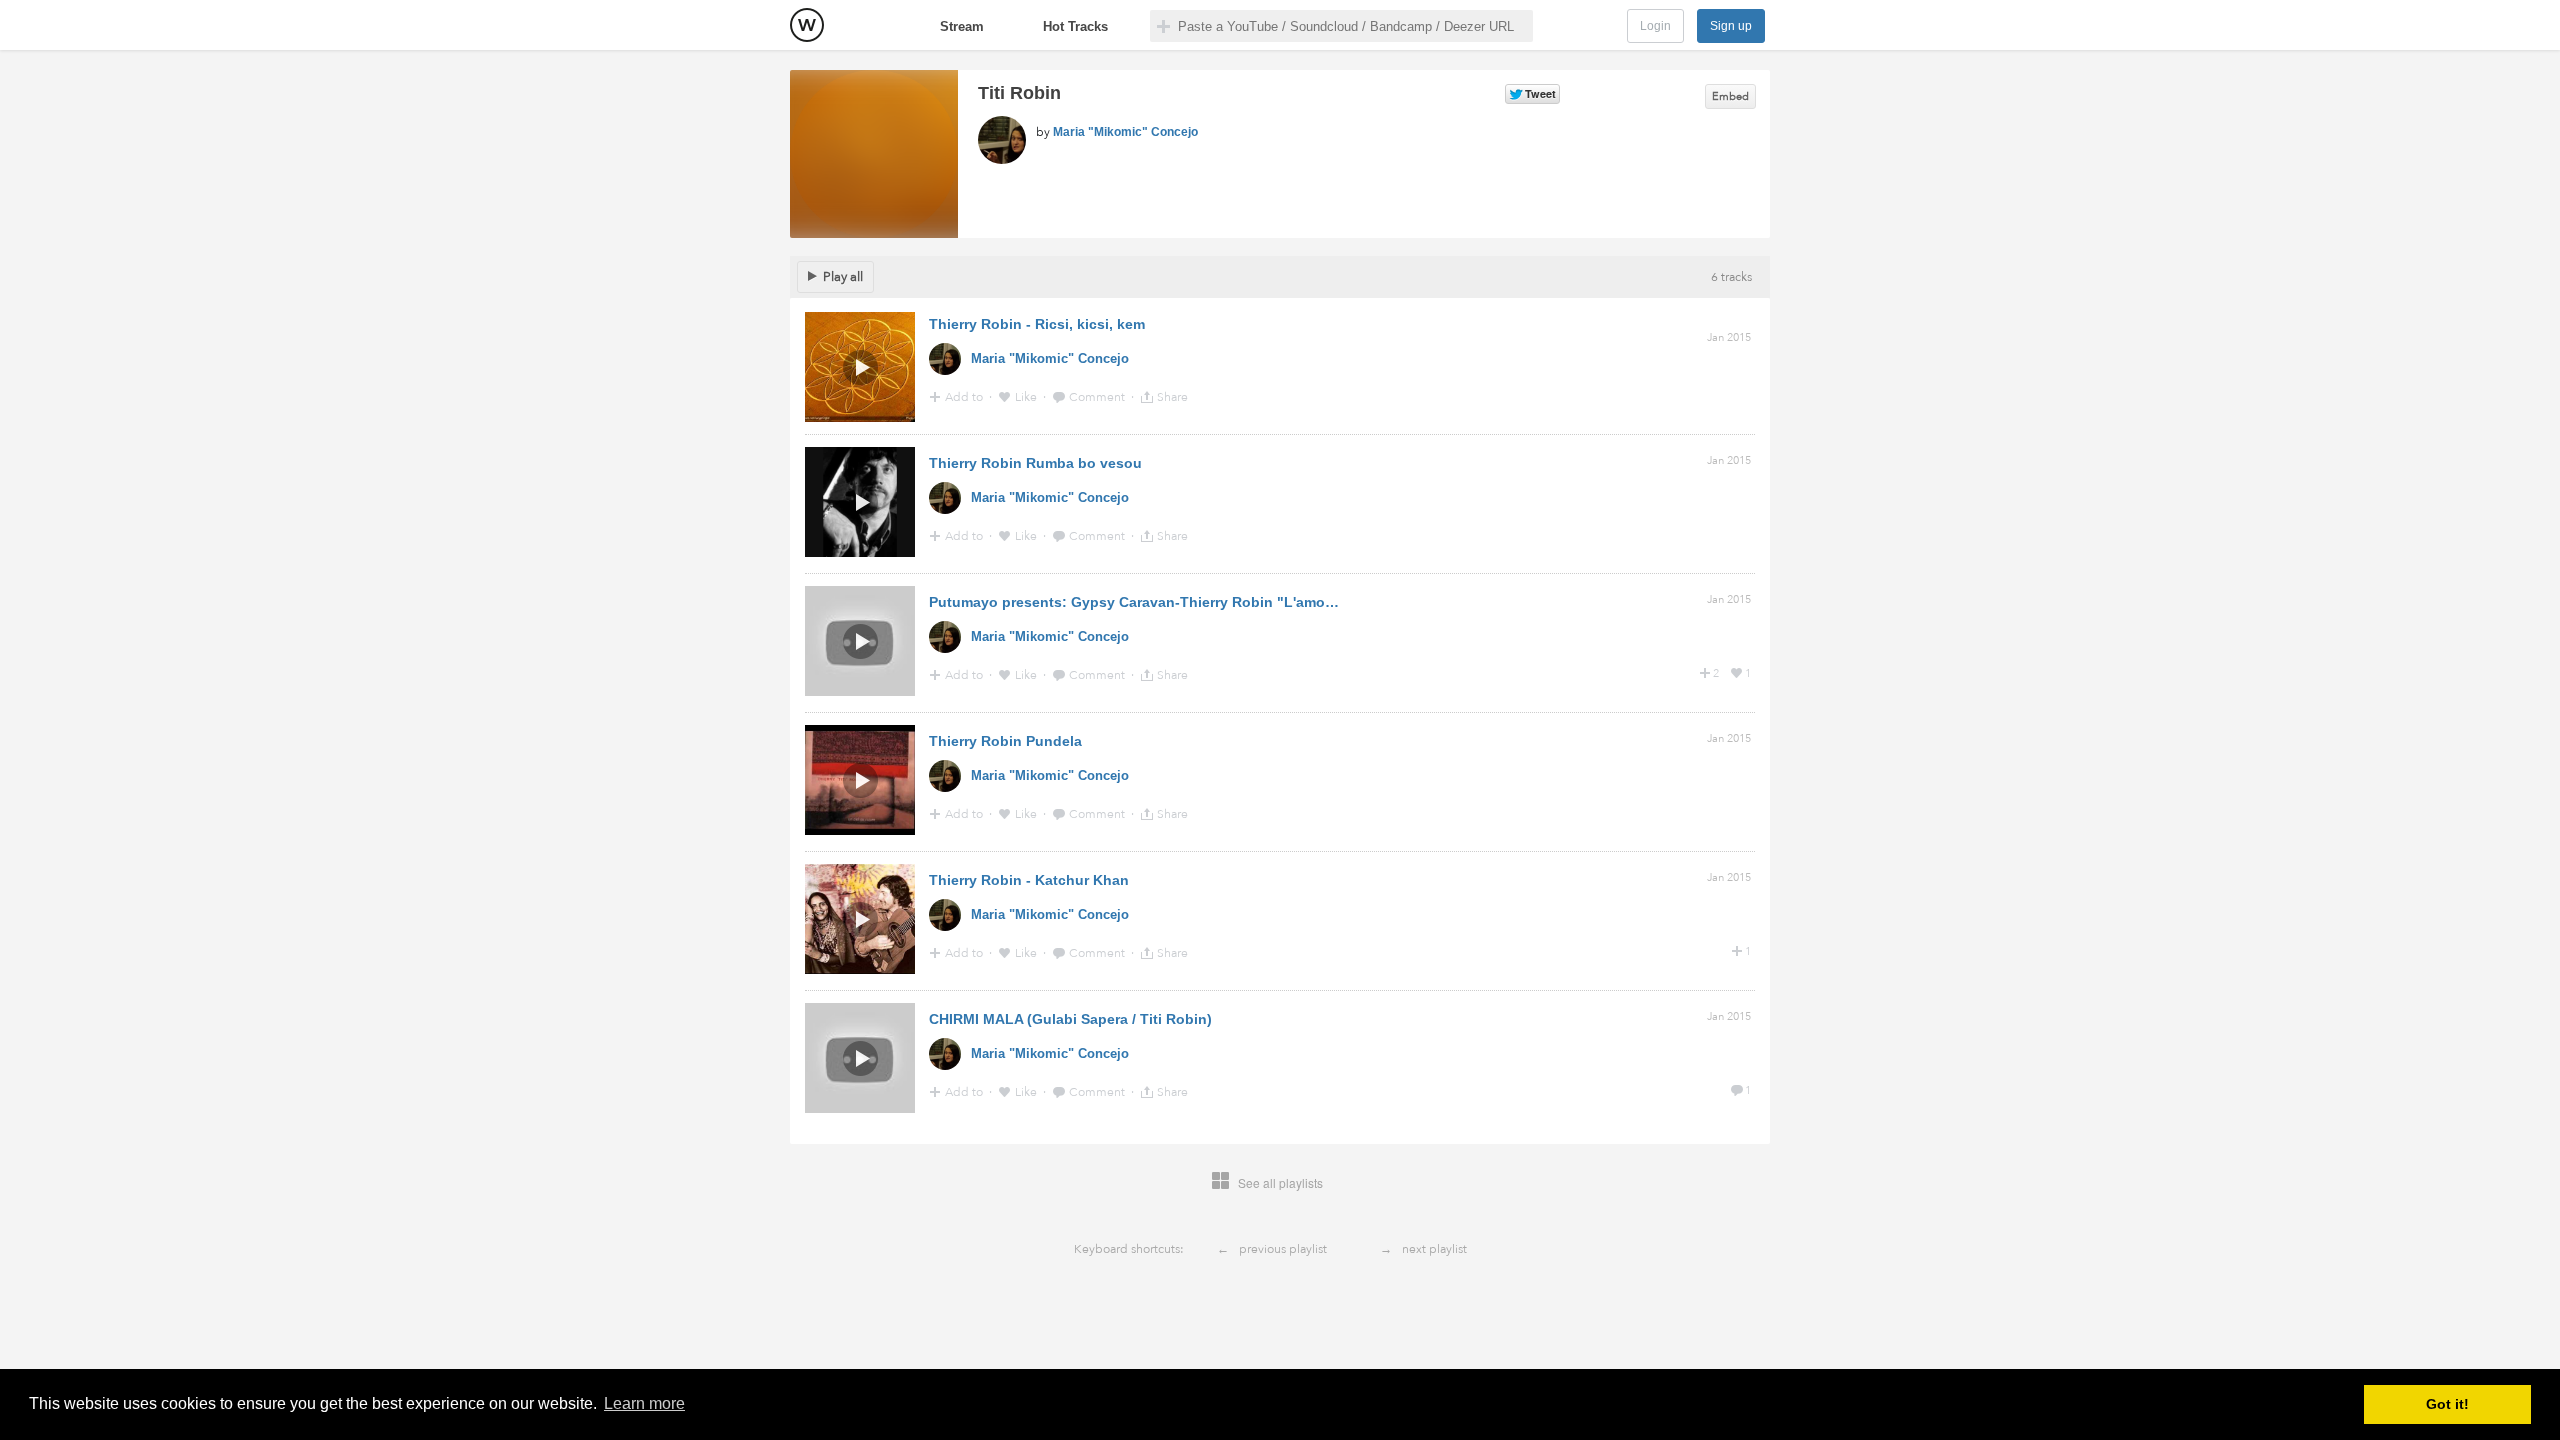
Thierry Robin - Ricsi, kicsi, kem (1037, 324)
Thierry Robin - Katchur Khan (1029, 880)
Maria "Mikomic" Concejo (1125, 132)
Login (1655, 26)
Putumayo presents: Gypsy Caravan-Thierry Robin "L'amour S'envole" (1168, 602)
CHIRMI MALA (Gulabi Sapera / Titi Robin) (1070, 1019)
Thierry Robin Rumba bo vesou (1035, 463)
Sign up (1731, 26)
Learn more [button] (644, 1403)
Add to (965, 397)
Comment (1098, 397)
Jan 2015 (1729, 337)
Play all (843, 277)
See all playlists (1280, 1182)
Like (1027, 397)
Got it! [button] (2447, 1404)
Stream (962, 26)
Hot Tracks (1075, 26)
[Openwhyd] (807, 25)
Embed (1730, 96)
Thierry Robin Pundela (1005, 741)
